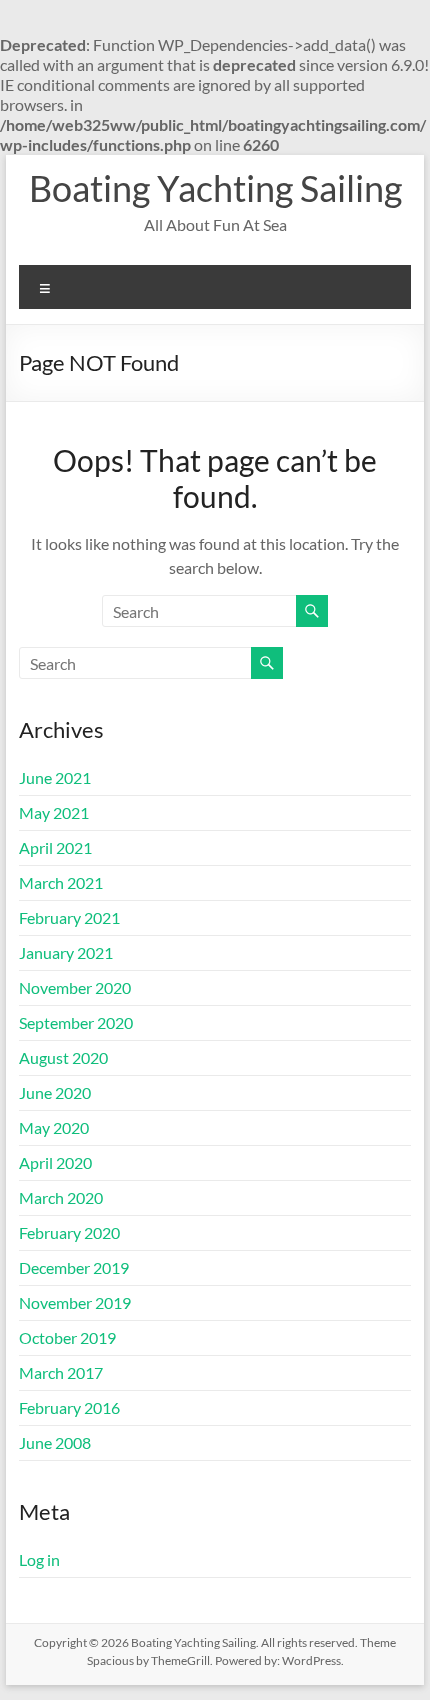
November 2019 (75, 1302)
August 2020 (63, 1057)
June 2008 (55, 1442)
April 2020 (55, 1162)
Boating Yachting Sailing (215, 188)
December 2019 (74, 1267)
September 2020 (76, 1022)
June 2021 (55, 777)
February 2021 (69, 917)
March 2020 (61, 1197)
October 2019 (67, 1337)
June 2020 (55, 1092)
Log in (39, 1559)
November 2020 (75, 987)
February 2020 (69, 1232)
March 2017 (61, 1372)
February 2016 (69, 1407)
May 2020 (54, 1127)
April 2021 (55, 847)
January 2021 (66, 952)
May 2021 (54, 812)
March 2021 (61, 882)
